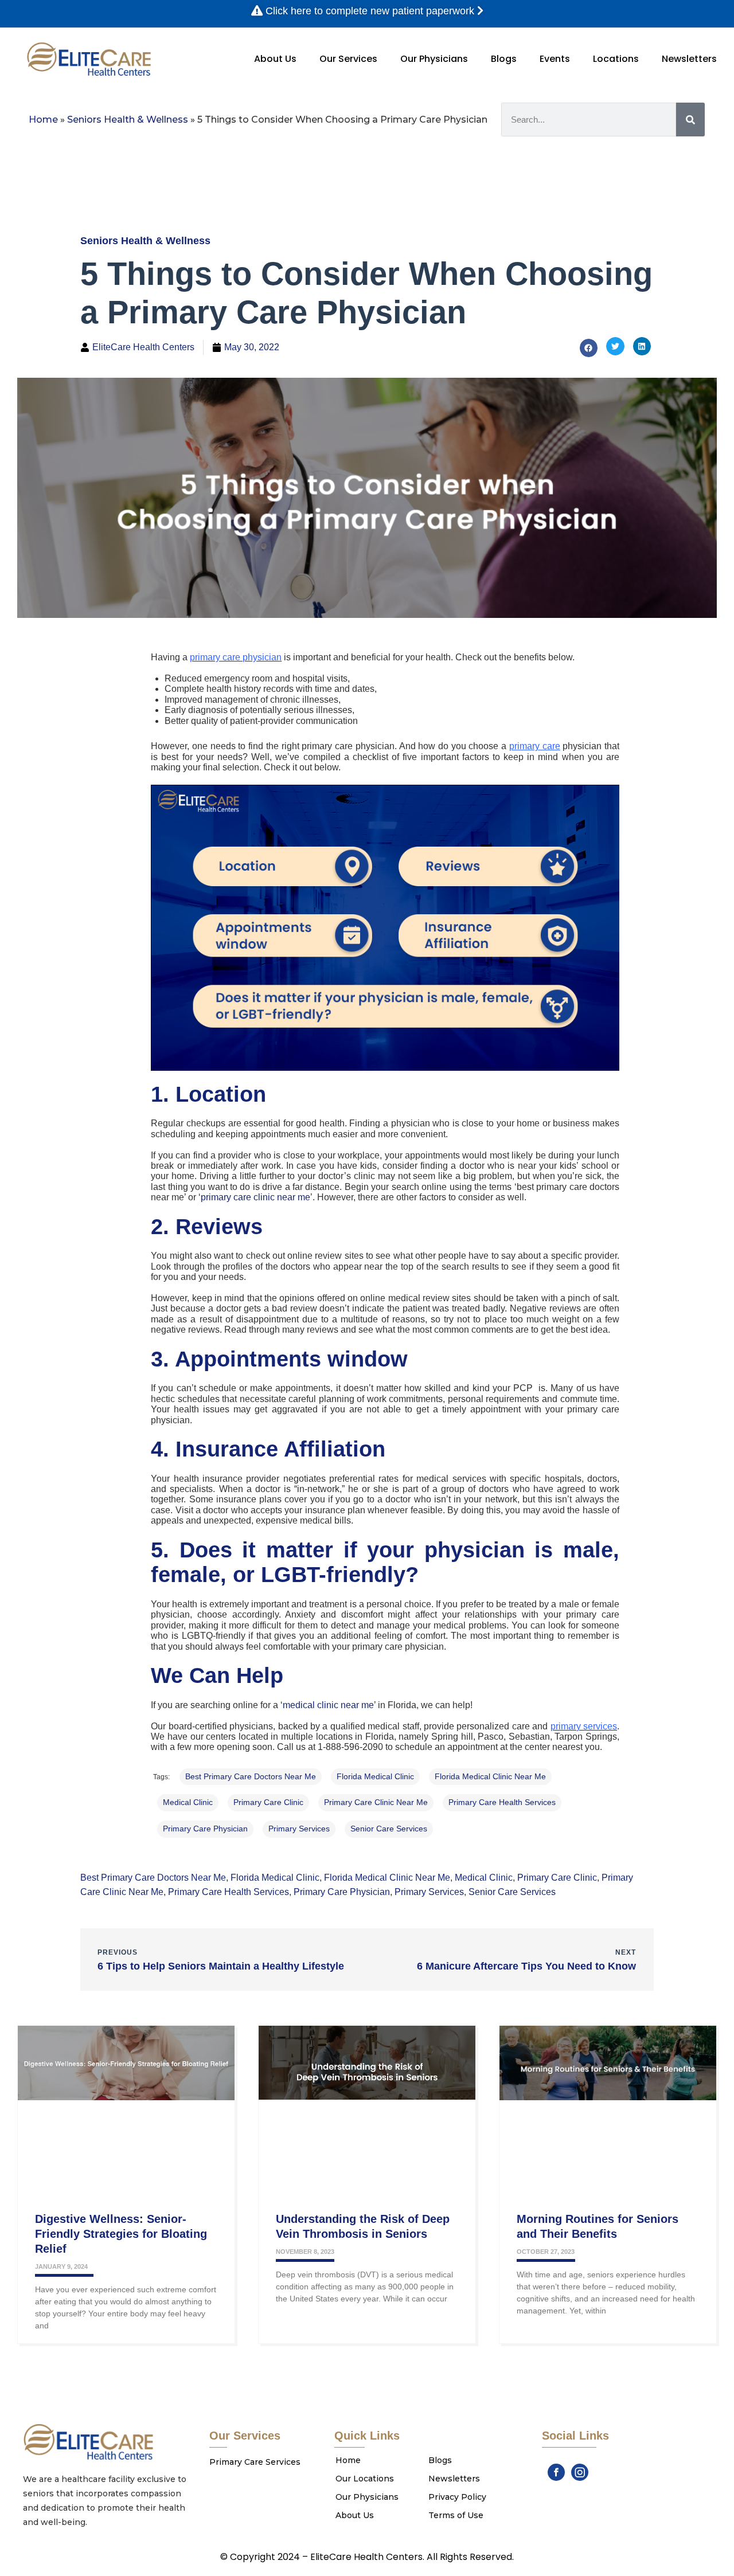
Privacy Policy (457, 2497)
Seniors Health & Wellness (128, 120)
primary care (535, 746)
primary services (299, 1829)
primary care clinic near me (376, 1802)
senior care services (389, 1829)
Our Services (348, 59)
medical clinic (188, 1802)
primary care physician (205, 1829)
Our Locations (365, 2479)
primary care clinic (268, 1802)
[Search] (690, 120)
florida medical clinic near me (490, 1776)
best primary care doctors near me (251, 1776)
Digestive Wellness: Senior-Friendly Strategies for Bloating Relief (121, 2234)
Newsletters (689, 59)
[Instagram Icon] (580, 2472)
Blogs (504, 59)
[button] (589, 348)
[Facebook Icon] (556, 2472)
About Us (275, 59)
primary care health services (502, 1802)
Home (43, 120)
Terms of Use (456, 2515)
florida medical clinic (375, 1776)
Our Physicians (434, 59)
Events (555, 59)
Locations (616, 59)
